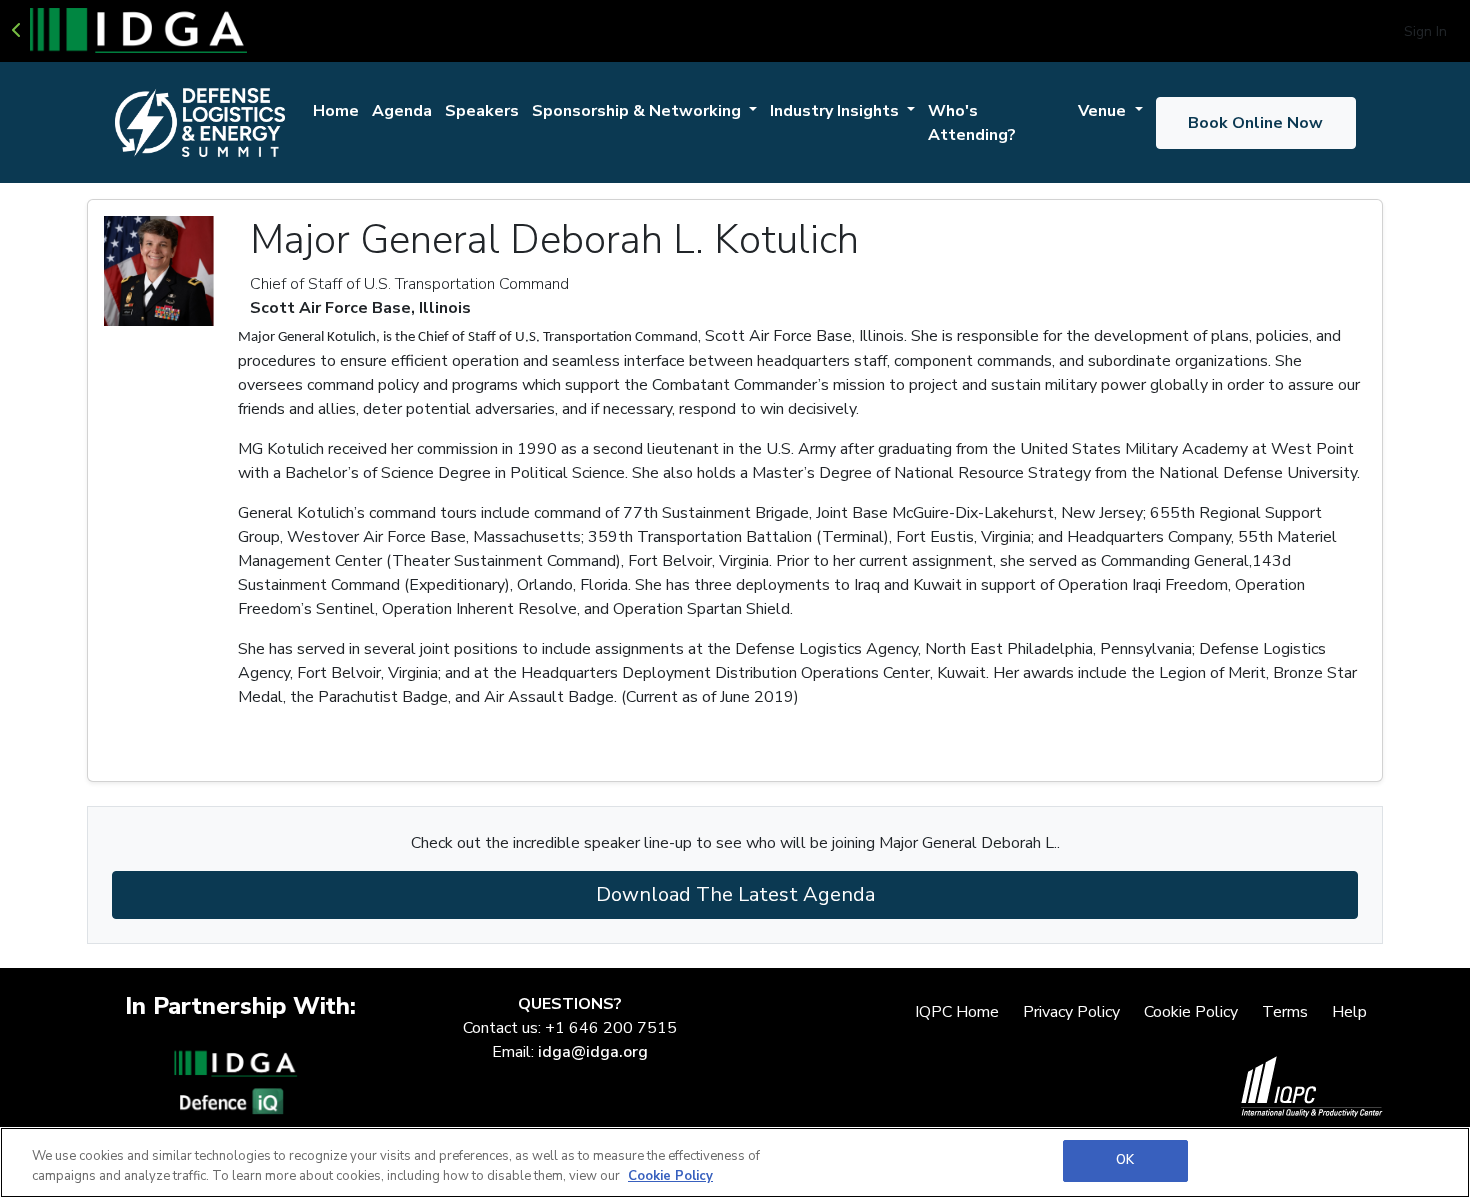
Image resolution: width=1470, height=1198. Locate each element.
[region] (735, 1162)
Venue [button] (1104, 111)
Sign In (1425, 31)
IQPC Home (957, 1012)
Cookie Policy (1191, 1012)
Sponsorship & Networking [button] (638, 111)
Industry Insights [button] (836, 111)
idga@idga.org (593, 1052)
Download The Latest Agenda (735, 894)
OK (1125, 1160)
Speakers (482, 111)
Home (336, 111)
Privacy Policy (1071, 1012)
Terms (1285, 1012)
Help (1349, 1012)
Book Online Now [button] (1255, 123)
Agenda (402, 111)
